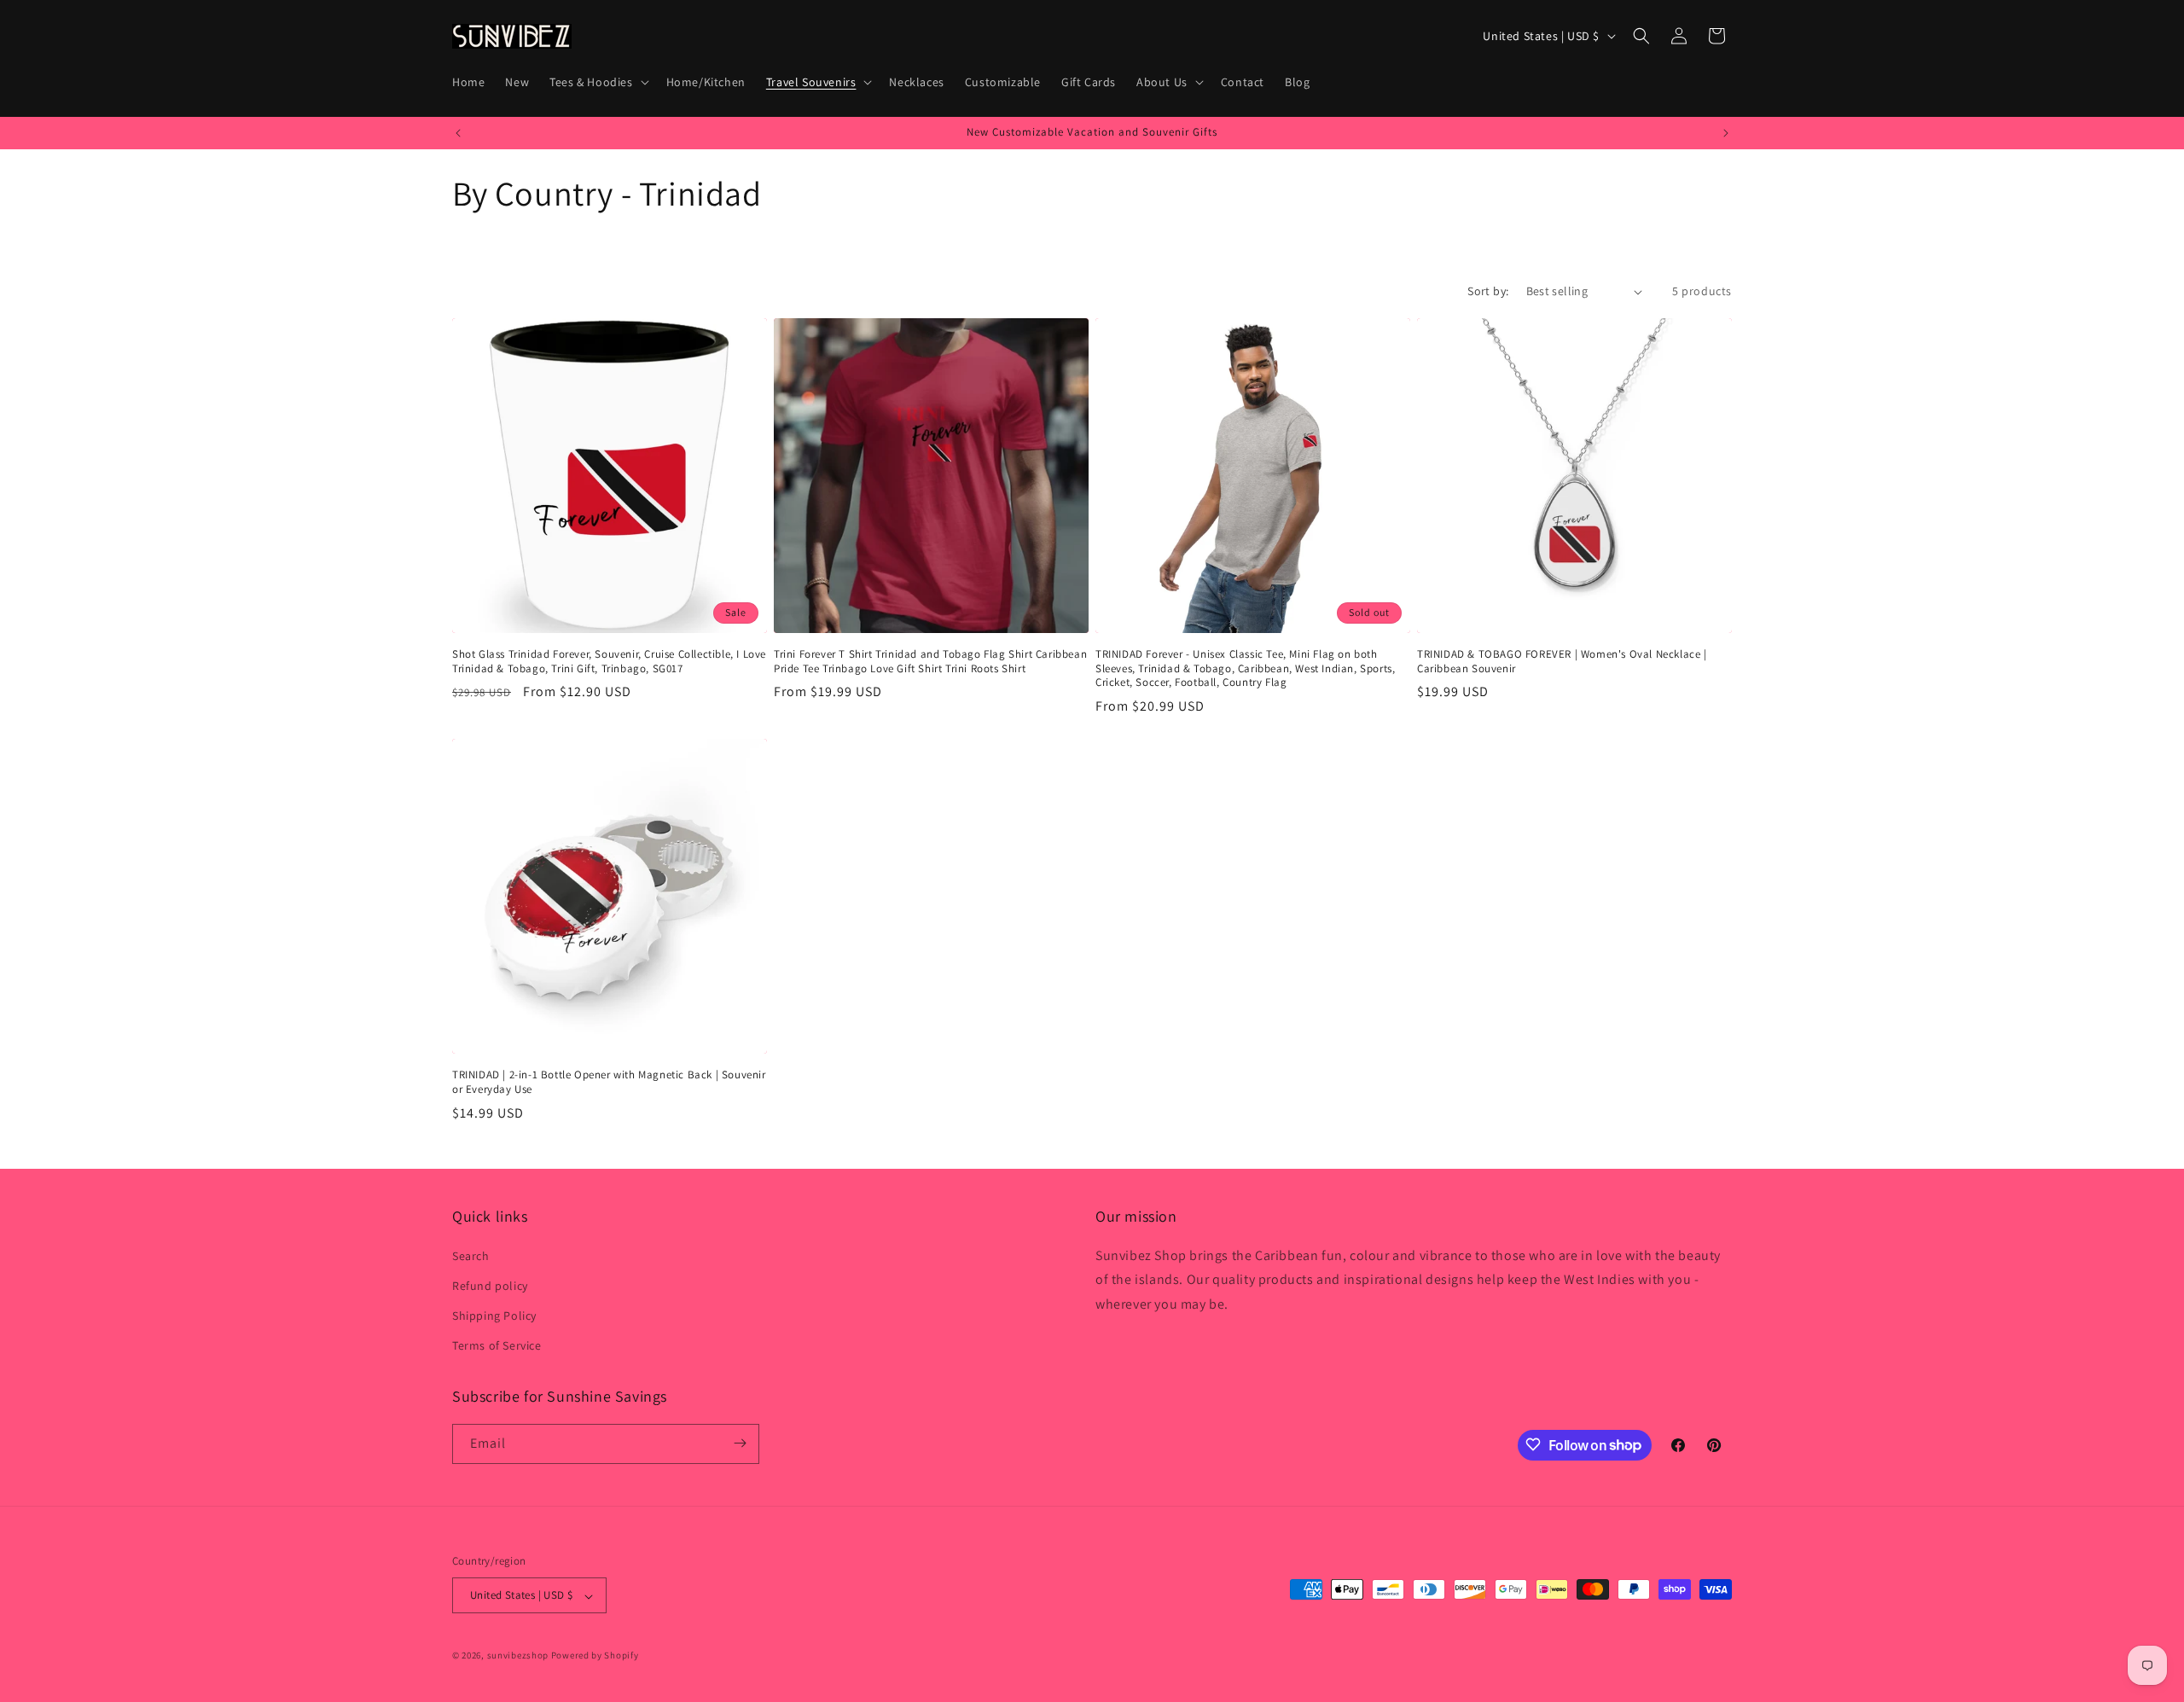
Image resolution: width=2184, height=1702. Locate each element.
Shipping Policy (494, 1315)
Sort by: (1488, 291)
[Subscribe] (740, 1443)
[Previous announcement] (458, 133)
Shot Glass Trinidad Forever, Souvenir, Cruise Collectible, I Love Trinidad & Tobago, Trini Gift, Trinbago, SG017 (609, 662)
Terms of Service (497, 1345)
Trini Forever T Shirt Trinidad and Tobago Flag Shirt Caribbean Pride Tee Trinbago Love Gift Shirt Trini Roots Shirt (930, 662)
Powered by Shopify (595, 1656)
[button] (597, 82)
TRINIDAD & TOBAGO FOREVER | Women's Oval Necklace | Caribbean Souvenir (1562, 662)
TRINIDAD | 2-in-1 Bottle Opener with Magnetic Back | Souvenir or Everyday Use (609, 1082)
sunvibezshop (518, 1656)
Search (471, 1255)
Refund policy (490, 1285)
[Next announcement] (1726, 133)
